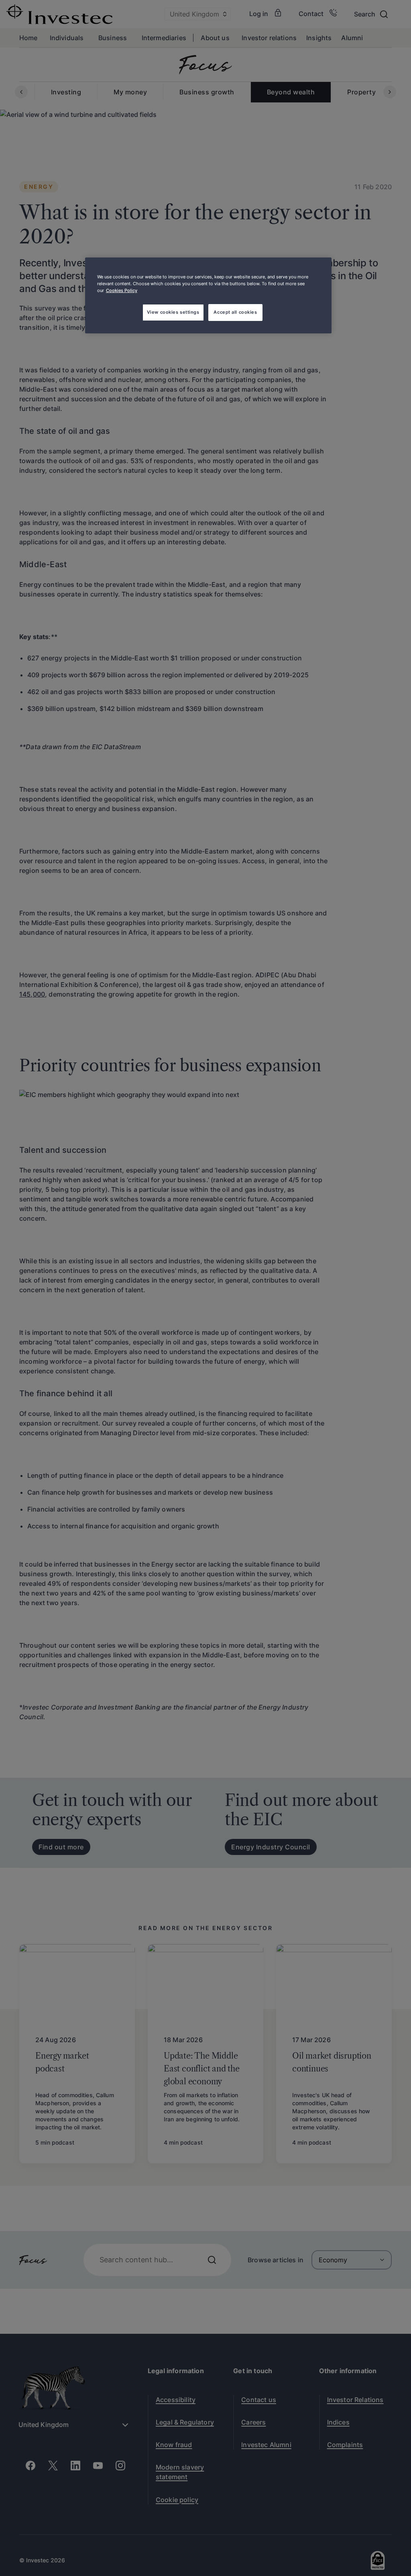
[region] (208, 295)
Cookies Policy (122, 290)
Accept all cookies (235, 312)
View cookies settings (173, 312)
